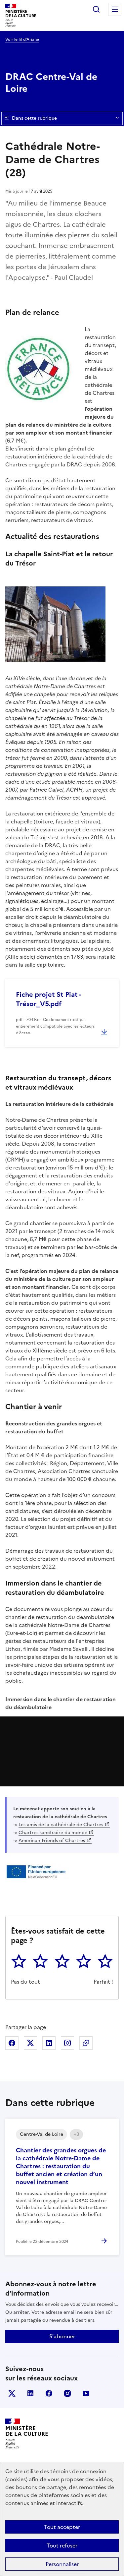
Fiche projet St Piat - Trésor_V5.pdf (48, 999)
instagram (67, 2393)
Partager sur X (30, 2043)
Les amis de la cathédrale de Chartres (61, 1825)
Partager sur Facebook (12, 2043)
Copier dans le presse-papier (86, 2043)
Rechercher (96, 9)
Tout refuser (62, 2546)
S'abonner (62, 2336)
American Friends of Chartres (52, 1841)
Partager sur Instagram (67, 2043)
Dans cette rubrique (34, 118)
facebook (49, 2393)
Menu (115, 9)
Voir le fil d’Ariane (22, 39)
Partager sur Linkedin (49, 2043)
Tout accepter (62, 2527)
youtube (86, 2393)
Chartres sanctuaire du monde (53, 1833)
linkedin (30, 2393)
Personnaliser (62, 2564)
